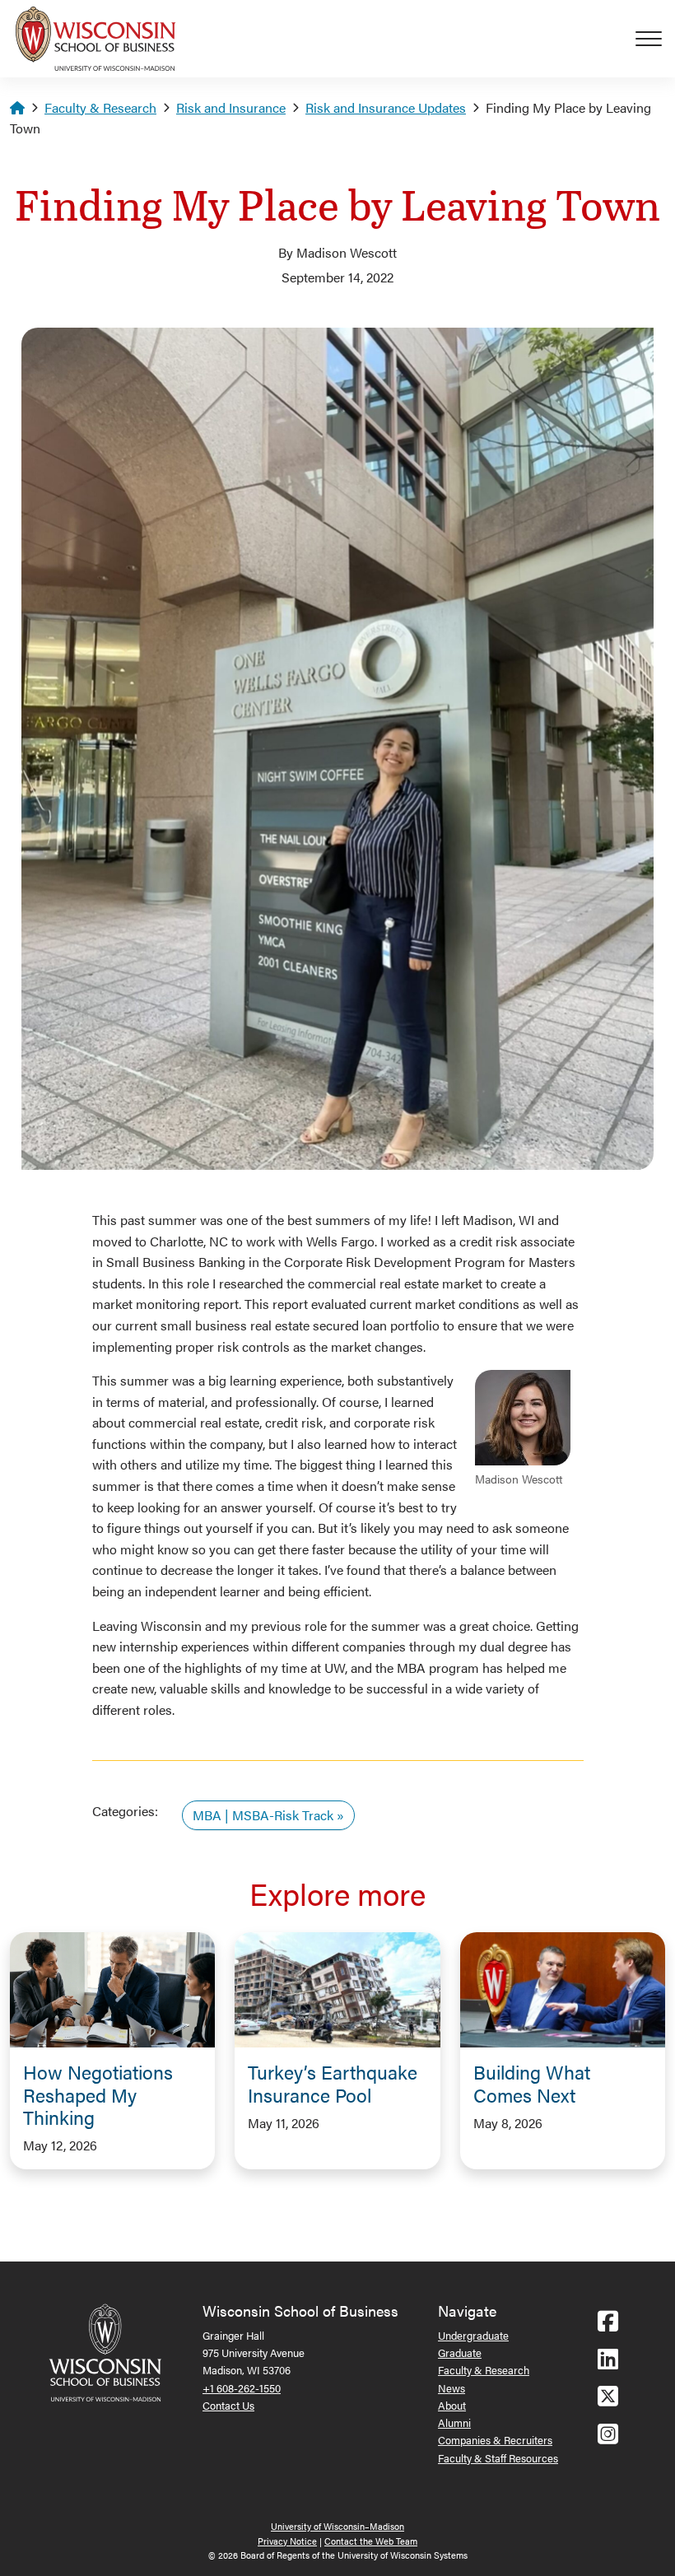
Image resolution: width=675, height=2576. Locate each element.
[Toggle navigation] (655, 39)
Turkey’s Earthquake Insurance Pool (333, 2083)
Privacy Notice (287, 2541)
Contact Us (228, 2405)
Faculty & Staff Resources (498, 2458)
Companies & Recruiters (495, 2440)
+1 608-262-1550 (242, 2388)
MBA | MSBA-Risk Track (263, 1815)
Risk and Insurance (231, 107)
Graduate (460, 2352)
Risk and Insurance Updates (386, 107)
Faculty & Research (100, 107)
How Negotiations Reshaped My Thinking (98, 2094)
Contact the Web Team (371, 2541)
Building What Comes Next (532, 2083)
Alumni (454, 2422)
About (452, 2405)
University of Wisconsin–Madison (337, 2526)
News (452, 2388)
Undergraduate (473, 2335)
